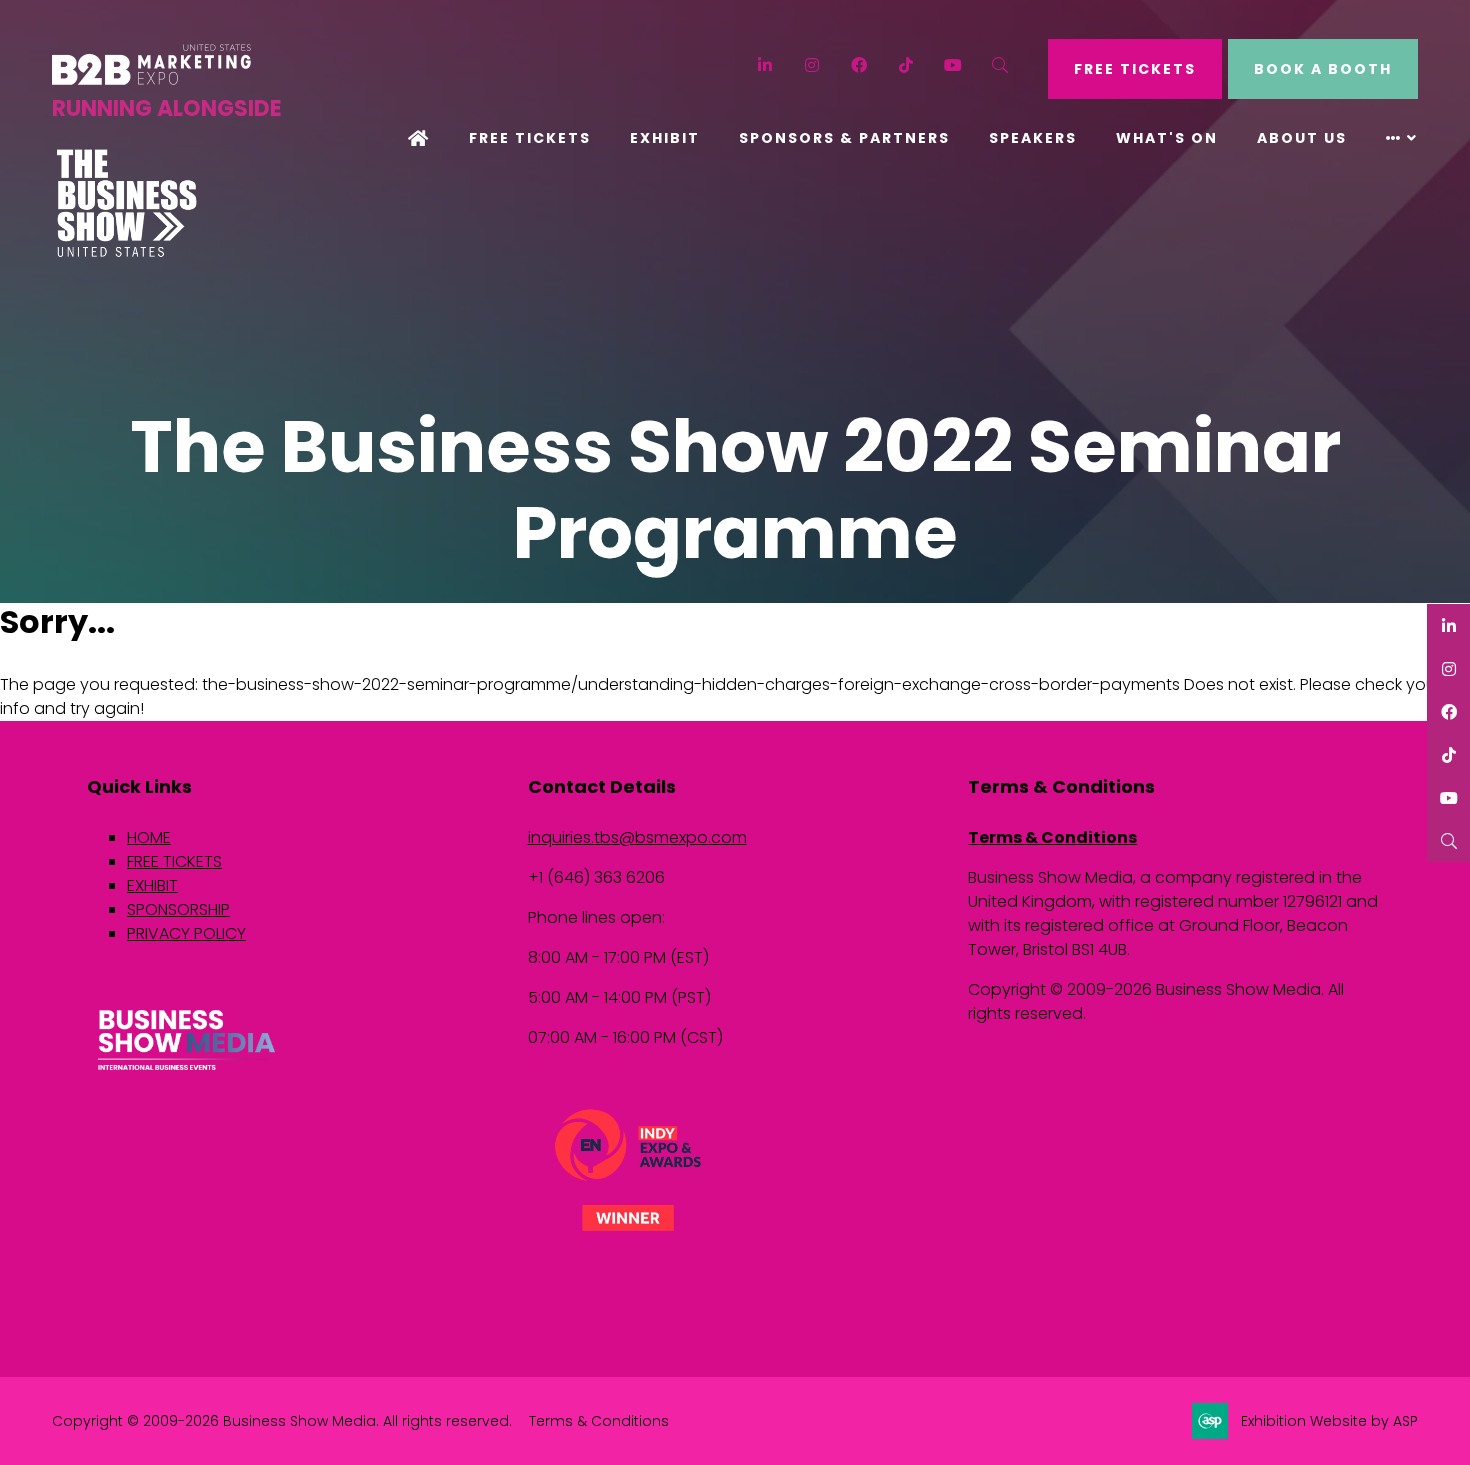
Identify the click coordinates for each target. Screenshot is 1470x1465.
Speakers (1033, 138)
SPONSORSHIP (178, 909)
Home (419, 140)
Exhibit (665, 138)
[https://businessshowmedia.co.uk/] (187, 1072)
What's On (1167, 138)
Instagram (812, 65)
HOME (149, 837)
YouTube (953, 65)
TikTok (906, 65)
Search (1000, 65)
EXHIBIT (152, 885)
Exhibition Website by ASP (1329, 1421)
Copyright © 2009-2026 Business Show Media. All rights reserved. (282, 1421)
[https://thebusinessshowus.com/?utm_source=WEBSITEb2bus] (127, 252)
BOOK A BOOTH (1323, 69)
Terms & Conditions (1052, 837)
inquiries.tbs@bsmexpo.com (637, 837)
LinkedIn (765, 65)
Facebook (859, 65)
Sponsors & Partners (844, 138)
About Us (1302, 138)
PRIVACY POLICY (186, 933)
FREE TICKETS (1135, 69)
